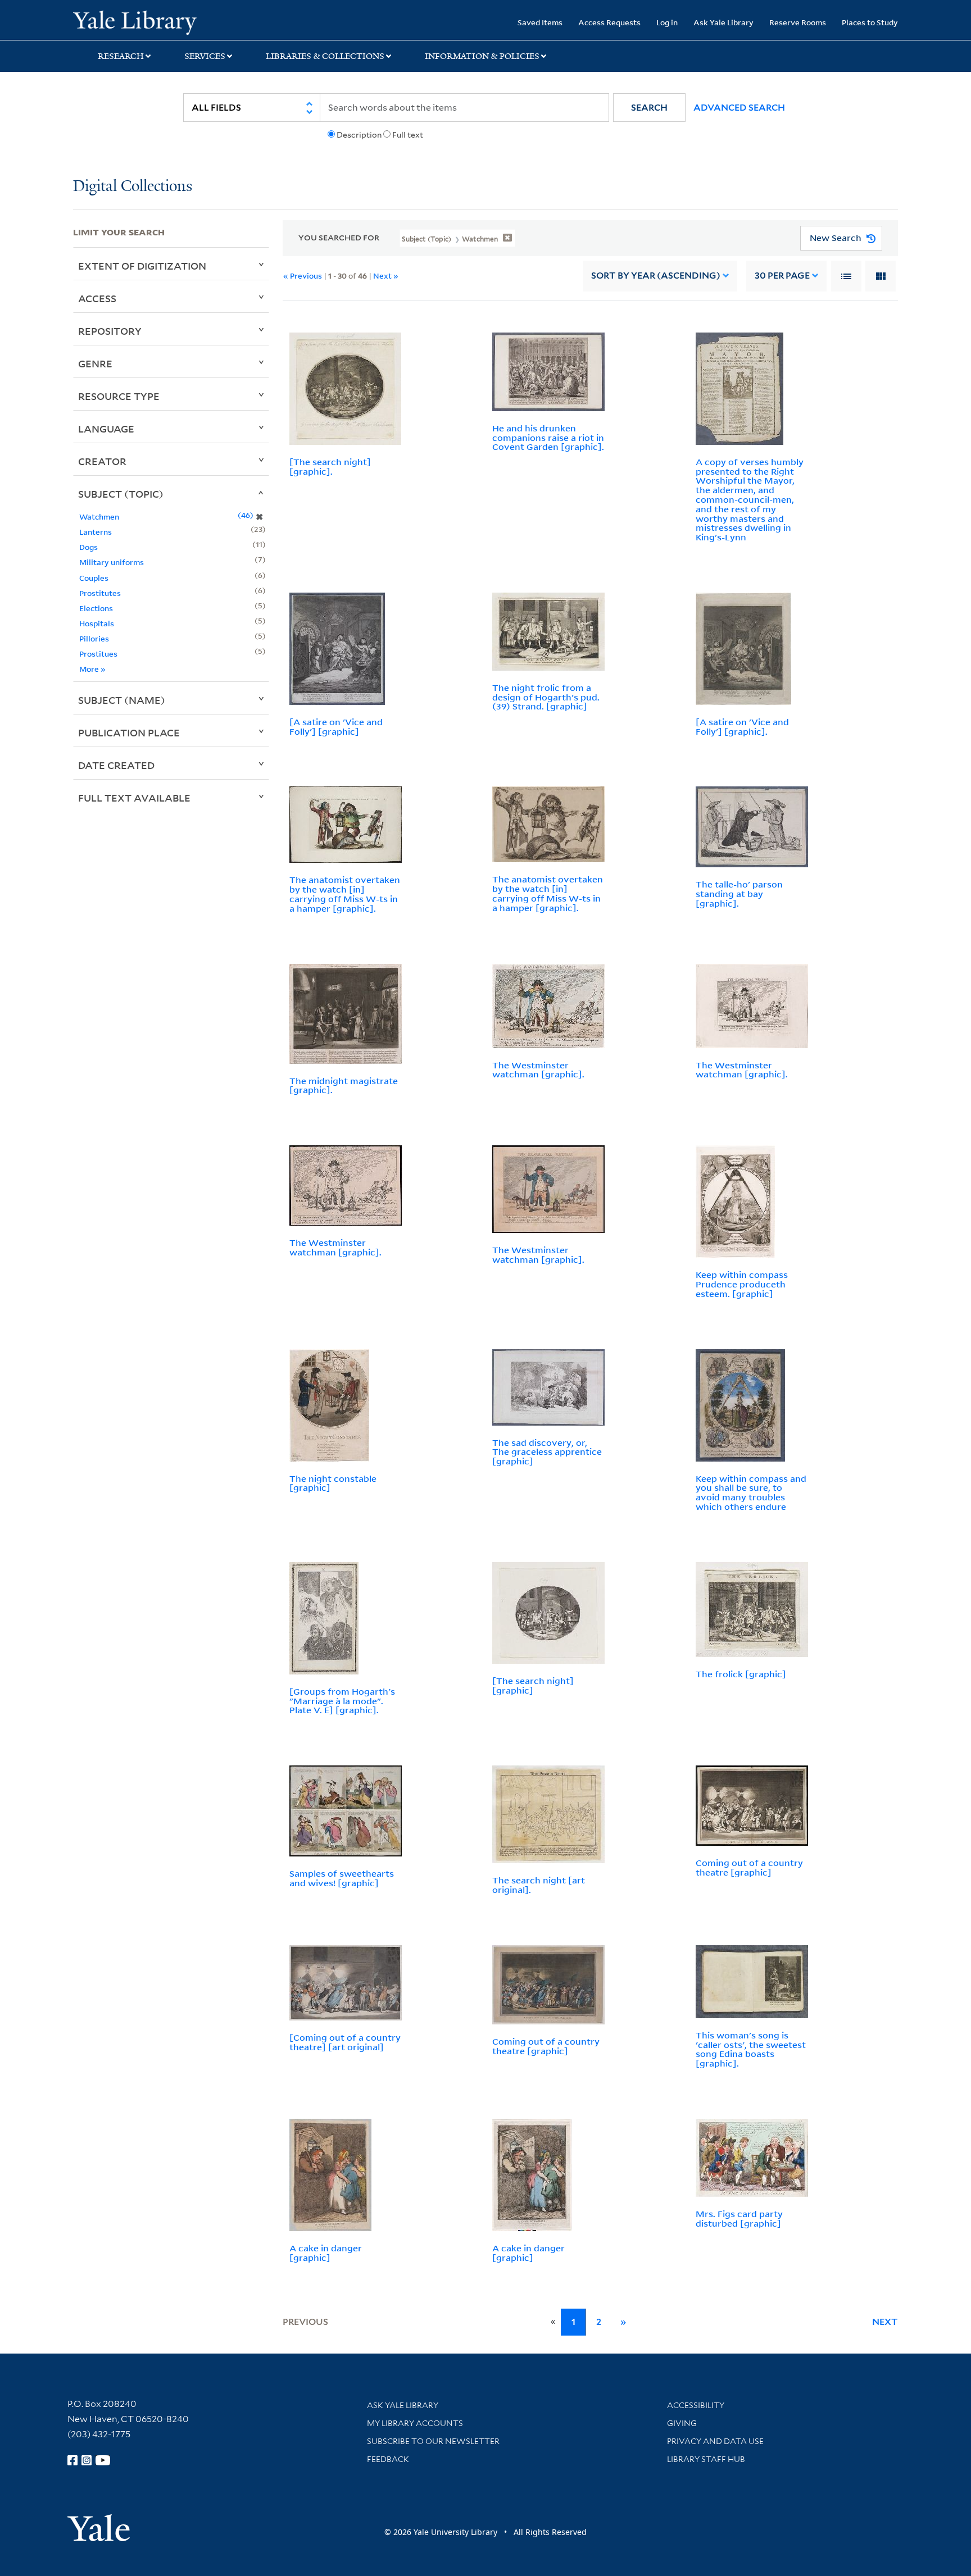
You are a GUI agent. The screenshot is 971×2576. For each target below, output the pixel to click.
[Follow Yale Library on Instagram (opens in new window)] (87, 2460)
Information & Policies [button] (482, 56)
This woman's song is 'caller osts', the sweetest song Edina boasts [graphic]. (751, 2049)
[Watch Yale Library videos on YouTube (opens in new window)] (103, 2460)
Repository (110, 331)
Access (97, 298)
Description (359, 135)
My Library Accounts (415, 2423)
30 (782, 276)
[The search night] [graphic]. (330, 466)
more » (92, 669)
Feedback (388, 2459)
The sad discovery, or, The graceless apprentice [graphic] (547, 1452)
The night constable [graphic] (333, 1483)
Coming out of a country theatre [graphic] (749, 1867)
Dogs (89, 547)
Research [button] (121, 56)
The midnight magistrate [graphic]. (344, 1086)
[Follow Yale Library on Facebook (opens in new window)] (72, 2460)
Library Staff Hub (706, 2459)
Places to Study (870, 22)
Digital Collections (133, 187)
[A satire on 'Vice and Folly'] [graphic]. (742, 727)
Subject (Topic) (121, 494)
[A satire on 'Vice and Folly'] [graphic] (336, 727)
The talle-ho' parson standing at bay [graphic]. (739, 894)
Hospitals (97, 623)
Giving (682, 2423)
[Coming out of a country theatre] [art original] (345, 2042)
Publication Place (129, 732)
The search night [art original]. (539, 1885)
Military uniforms (112, 562)
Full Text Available (134, 798)
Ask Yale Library (723, 22)
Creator (102, 461)
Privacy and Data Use (715, 2441)
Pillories (94, 638)
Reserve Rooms (798, 22)
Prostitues (98, 654)
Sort (656, 276)
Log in (667, 22)
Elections (96, 608)
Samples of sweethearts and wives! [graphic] (342, 1878)
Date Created (116, 765)
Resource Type (119, 396)
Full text (408, 135)
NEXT (885, 2322)
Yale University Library (135, 21)
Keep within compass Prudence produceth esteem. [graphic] (742, 1284)
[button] (649, 108)
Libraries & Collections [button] (325, 56)
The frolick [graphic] (741, 1674)
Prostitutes (100, 593)
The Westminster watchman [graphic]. (538, 1070)
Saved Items (540, 22)
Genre (95, 363)
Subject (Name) (122, 700)
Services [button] (205, 56)
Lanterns (96, 532)
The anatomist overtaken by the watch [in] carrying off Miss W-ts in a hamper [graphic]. (345, 894)
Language (106, 429)
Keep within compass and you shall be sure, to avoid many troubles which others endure (751, 1492)
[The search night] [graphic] (533, 1685)
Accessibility (696, 2405)
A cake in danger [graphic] (326, 2253)
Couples (94, 578)
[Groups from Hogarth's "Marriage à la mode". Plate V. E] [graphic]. (342, 1701)
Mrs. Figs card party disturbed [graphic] (739, 2218)
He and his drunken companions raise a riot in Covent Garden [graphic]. (548, 438)
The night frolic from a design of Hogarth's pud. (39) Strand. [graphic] (546, 697)
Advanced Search (739, 108)
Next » (386, 276)
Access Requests (609, 22)
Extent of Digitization (142, 266)
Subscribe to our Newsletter (433, 2441)
